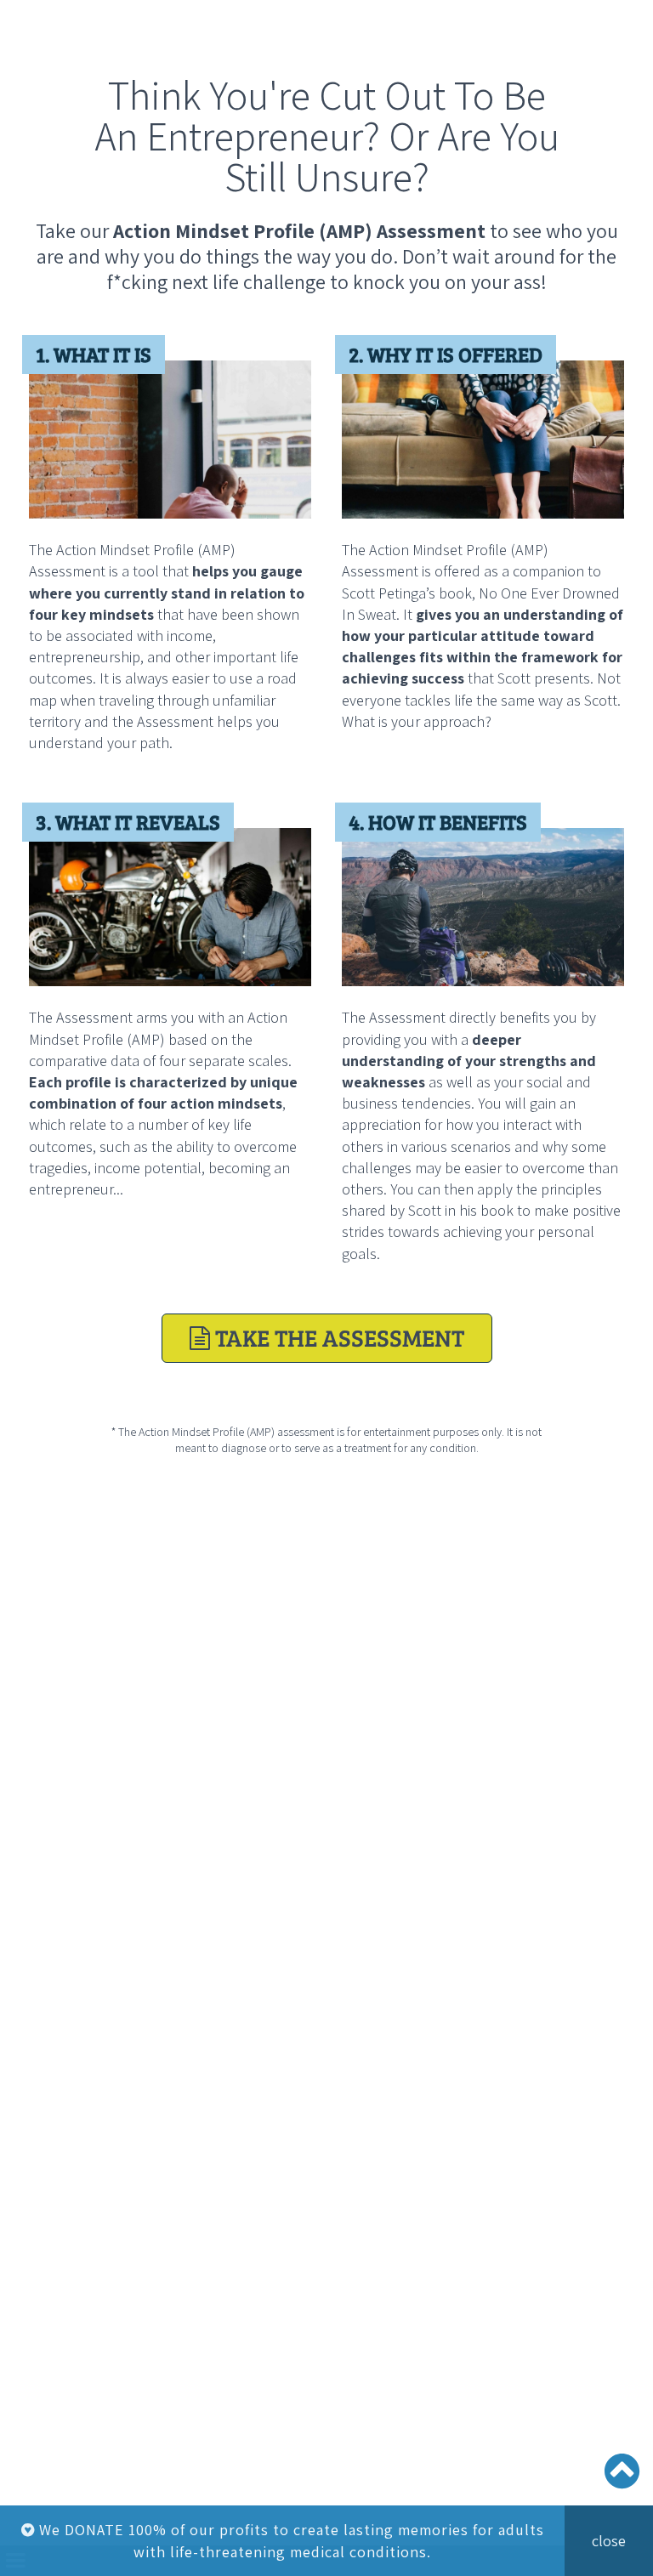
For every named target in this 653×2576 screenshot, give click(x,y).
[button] (638, 15)
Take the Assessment (327, 1337)
